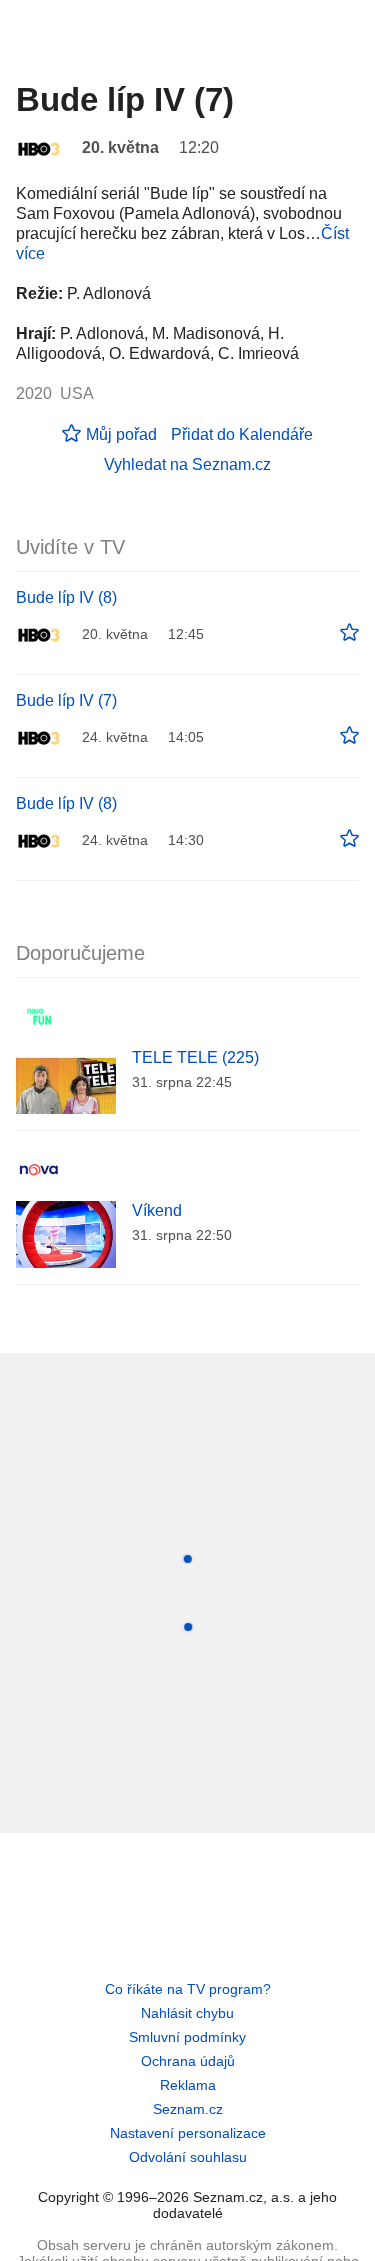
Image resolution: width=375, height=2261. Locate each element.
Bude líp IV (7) (66, 700)
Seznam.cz (188, 2109)
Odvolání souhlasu (188, 2157)
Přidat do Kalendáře (242, 434)
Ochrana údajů (188, 2061)
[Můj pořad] (349, 633)
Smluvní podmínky (187, 2037)
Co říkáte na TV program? (188, 1989)
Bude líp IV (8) (66, 597)
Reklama (188, 2085)
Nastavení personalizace (188, 2133)
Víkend (157, 1210)
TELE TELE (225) (195, 1057)
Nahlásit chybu (187, 2013)
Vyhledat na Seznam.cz (187, 464)
